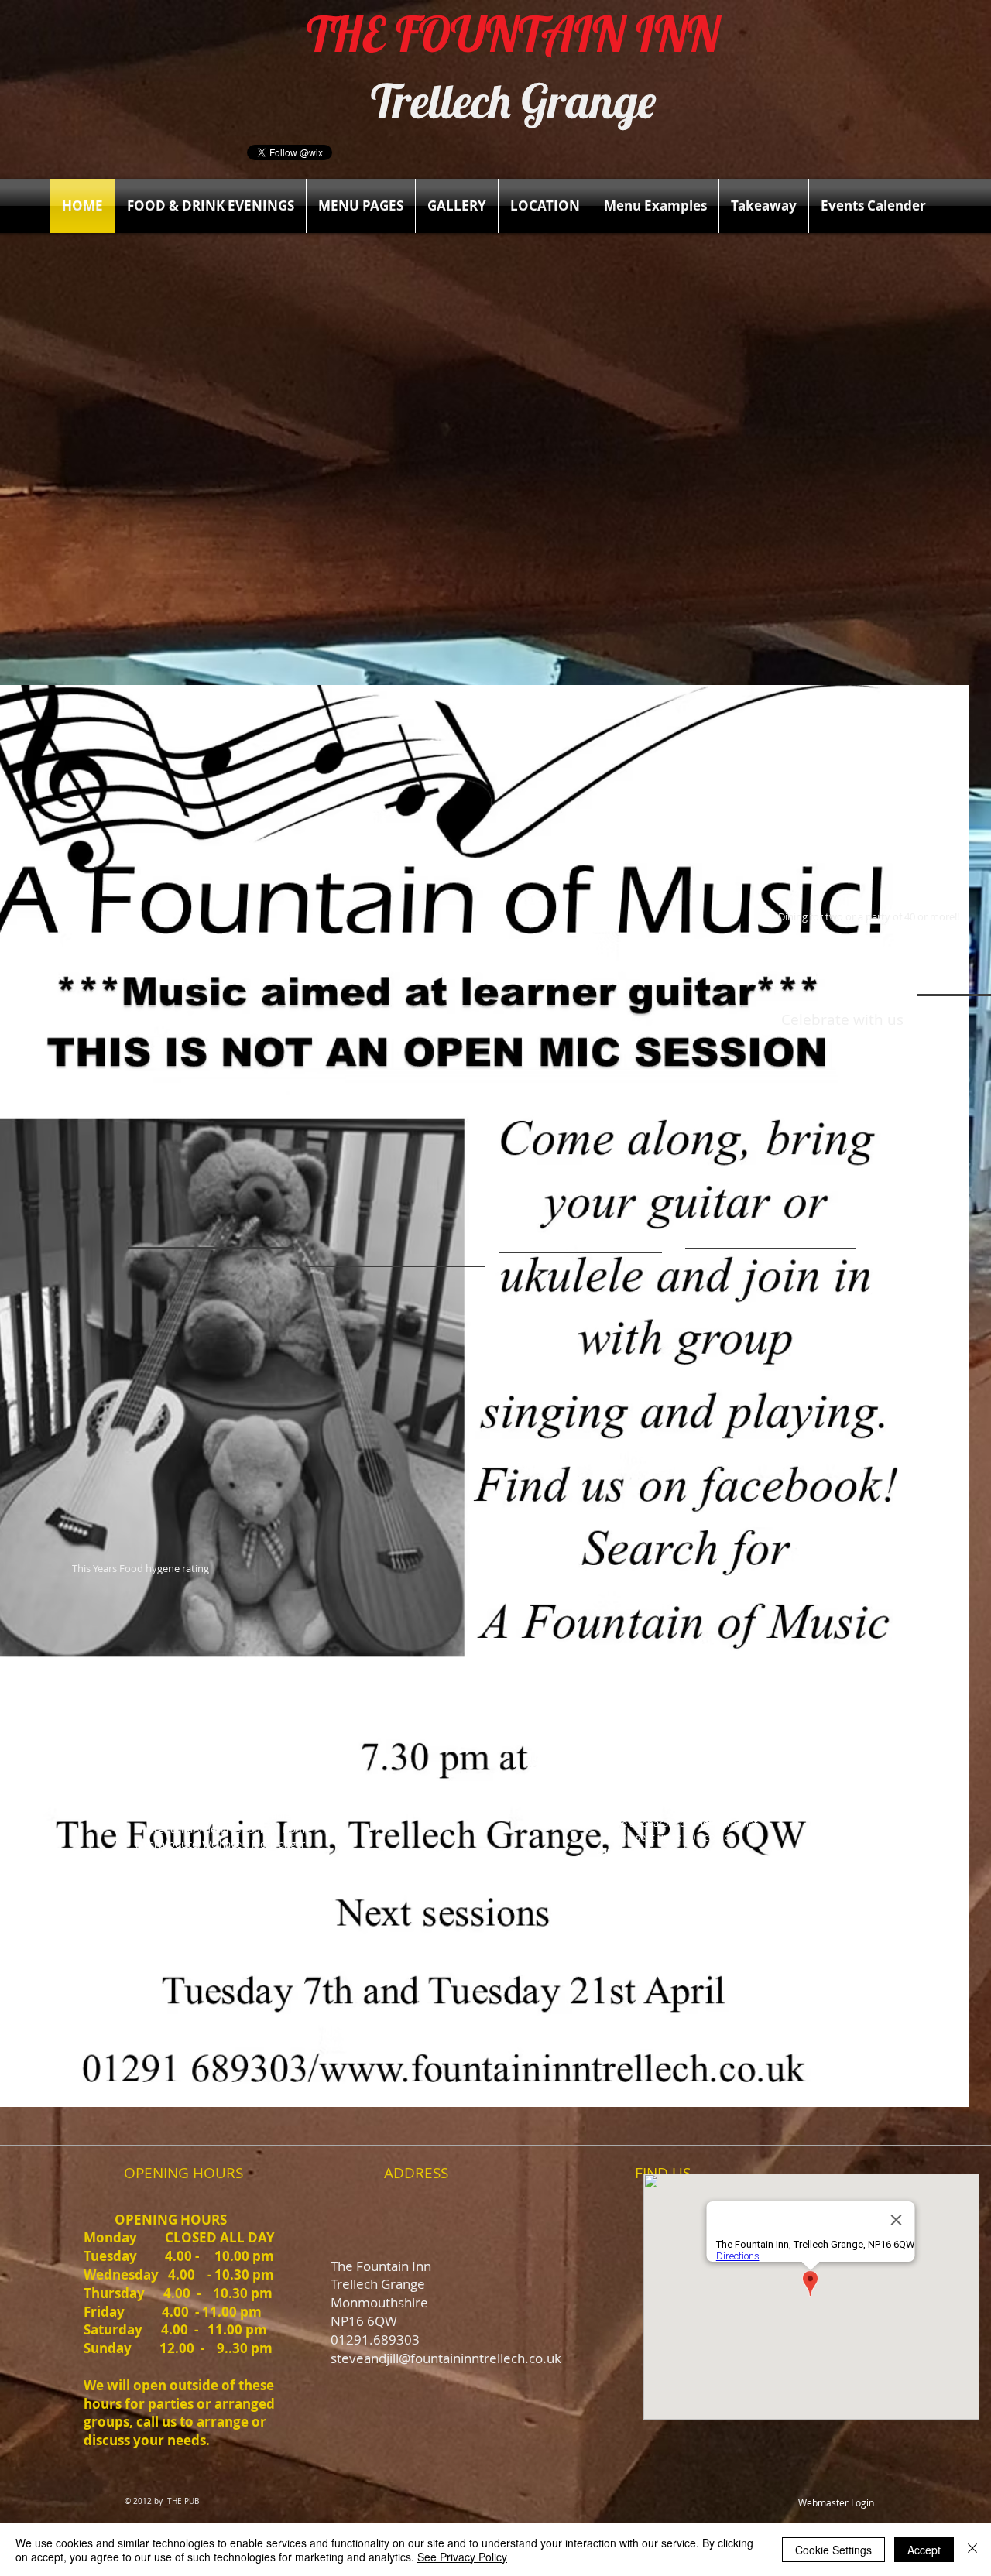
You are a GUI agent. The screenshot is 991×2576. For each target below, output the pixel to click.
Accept (924, 2550)
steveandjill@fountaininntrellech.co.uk (446, 2358)
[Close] (972, 2550)
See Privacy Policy (462, 2557)
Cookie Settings (833, 2550)
